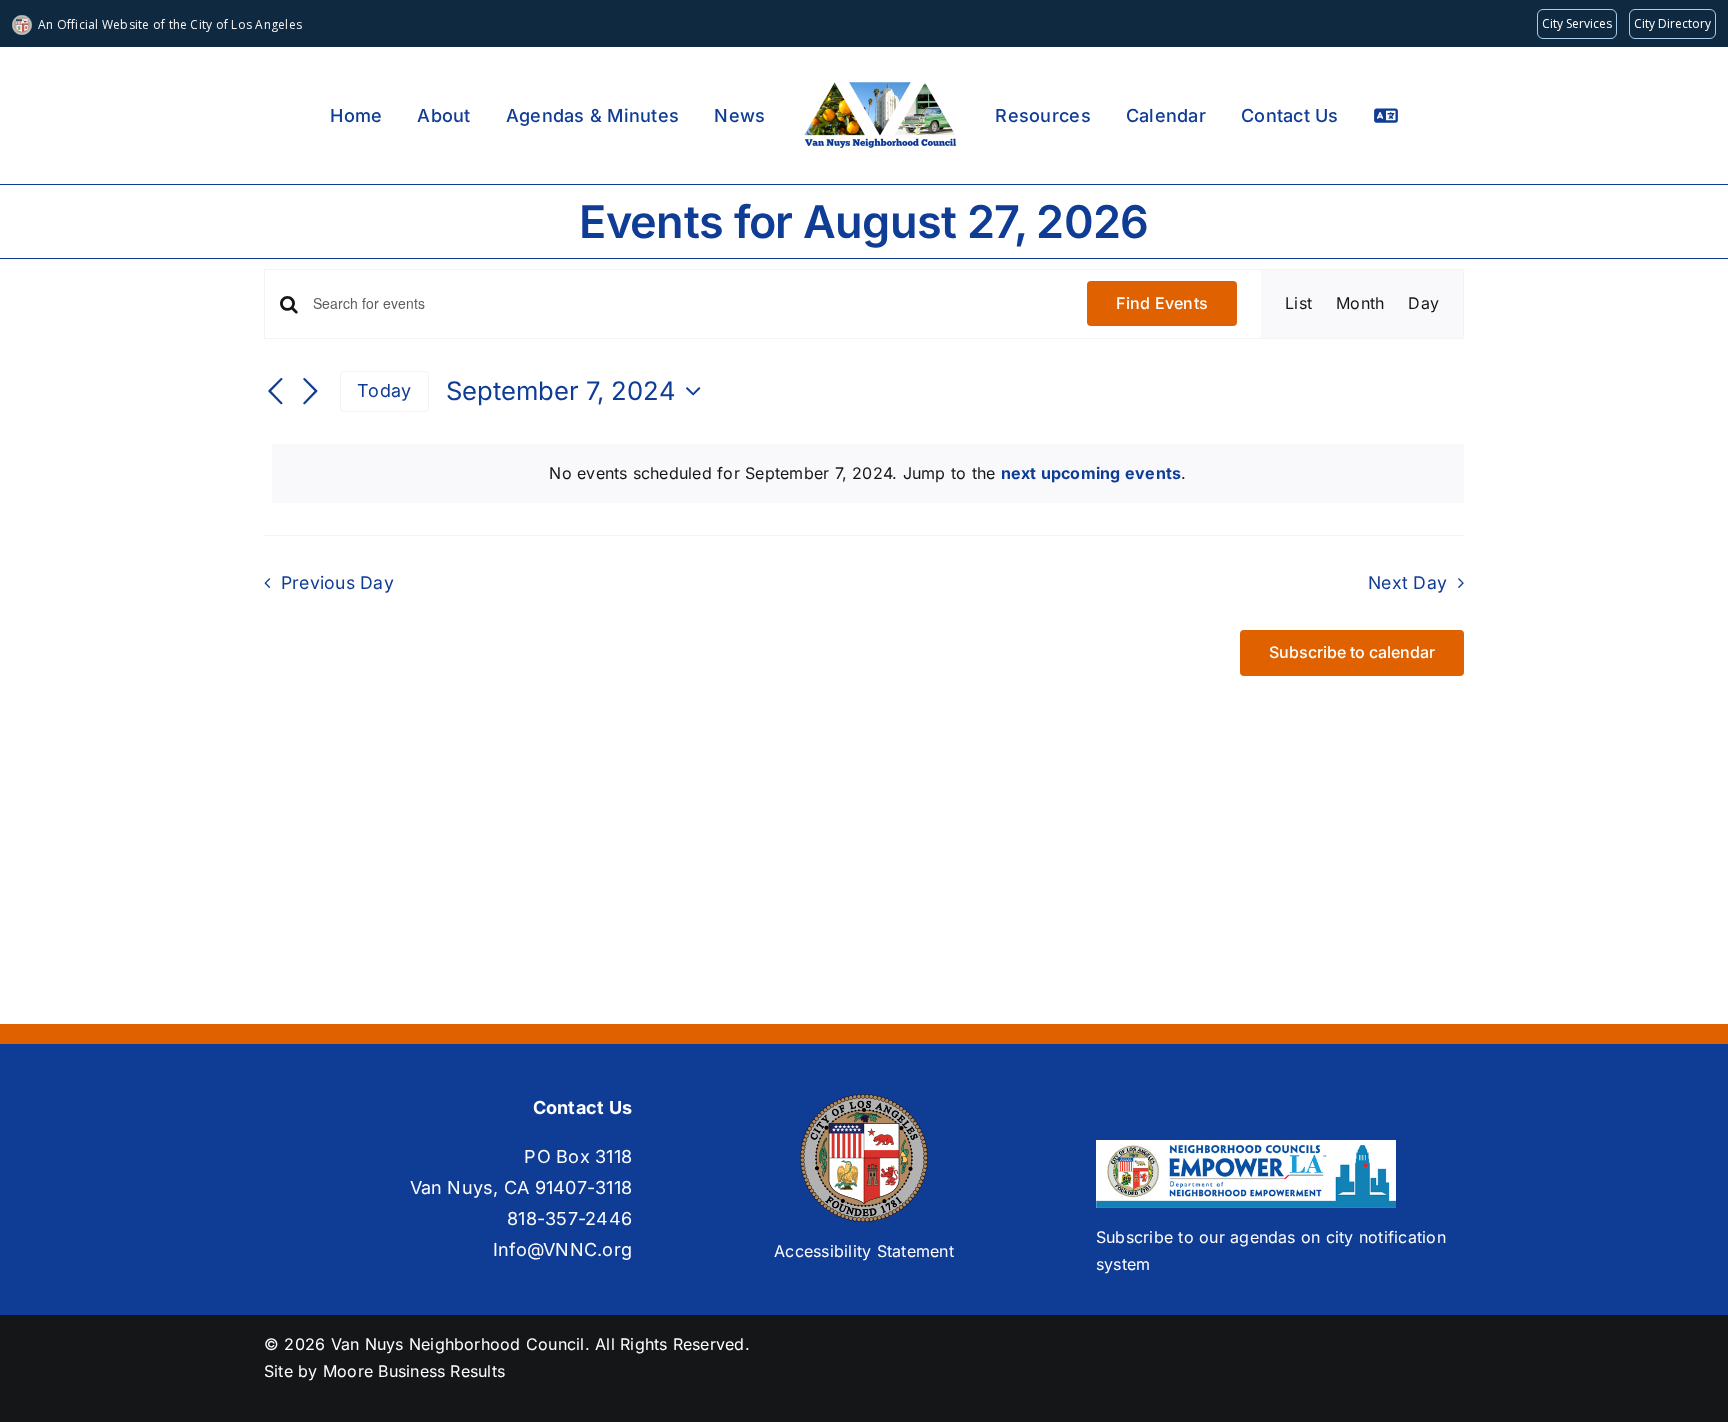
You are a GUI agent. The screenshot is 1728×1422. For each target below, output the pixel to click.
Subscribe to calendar (1352, 652)
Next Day (1407, 582)
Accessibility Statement (864, 1251)
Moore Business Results (414, 1371)
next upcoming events (1091, 473)
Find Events (1162, 303)
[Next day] (310, 393)
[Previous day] (276, 393)
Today (384, 390)
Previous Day (337, 582)
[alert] (868, 474)
